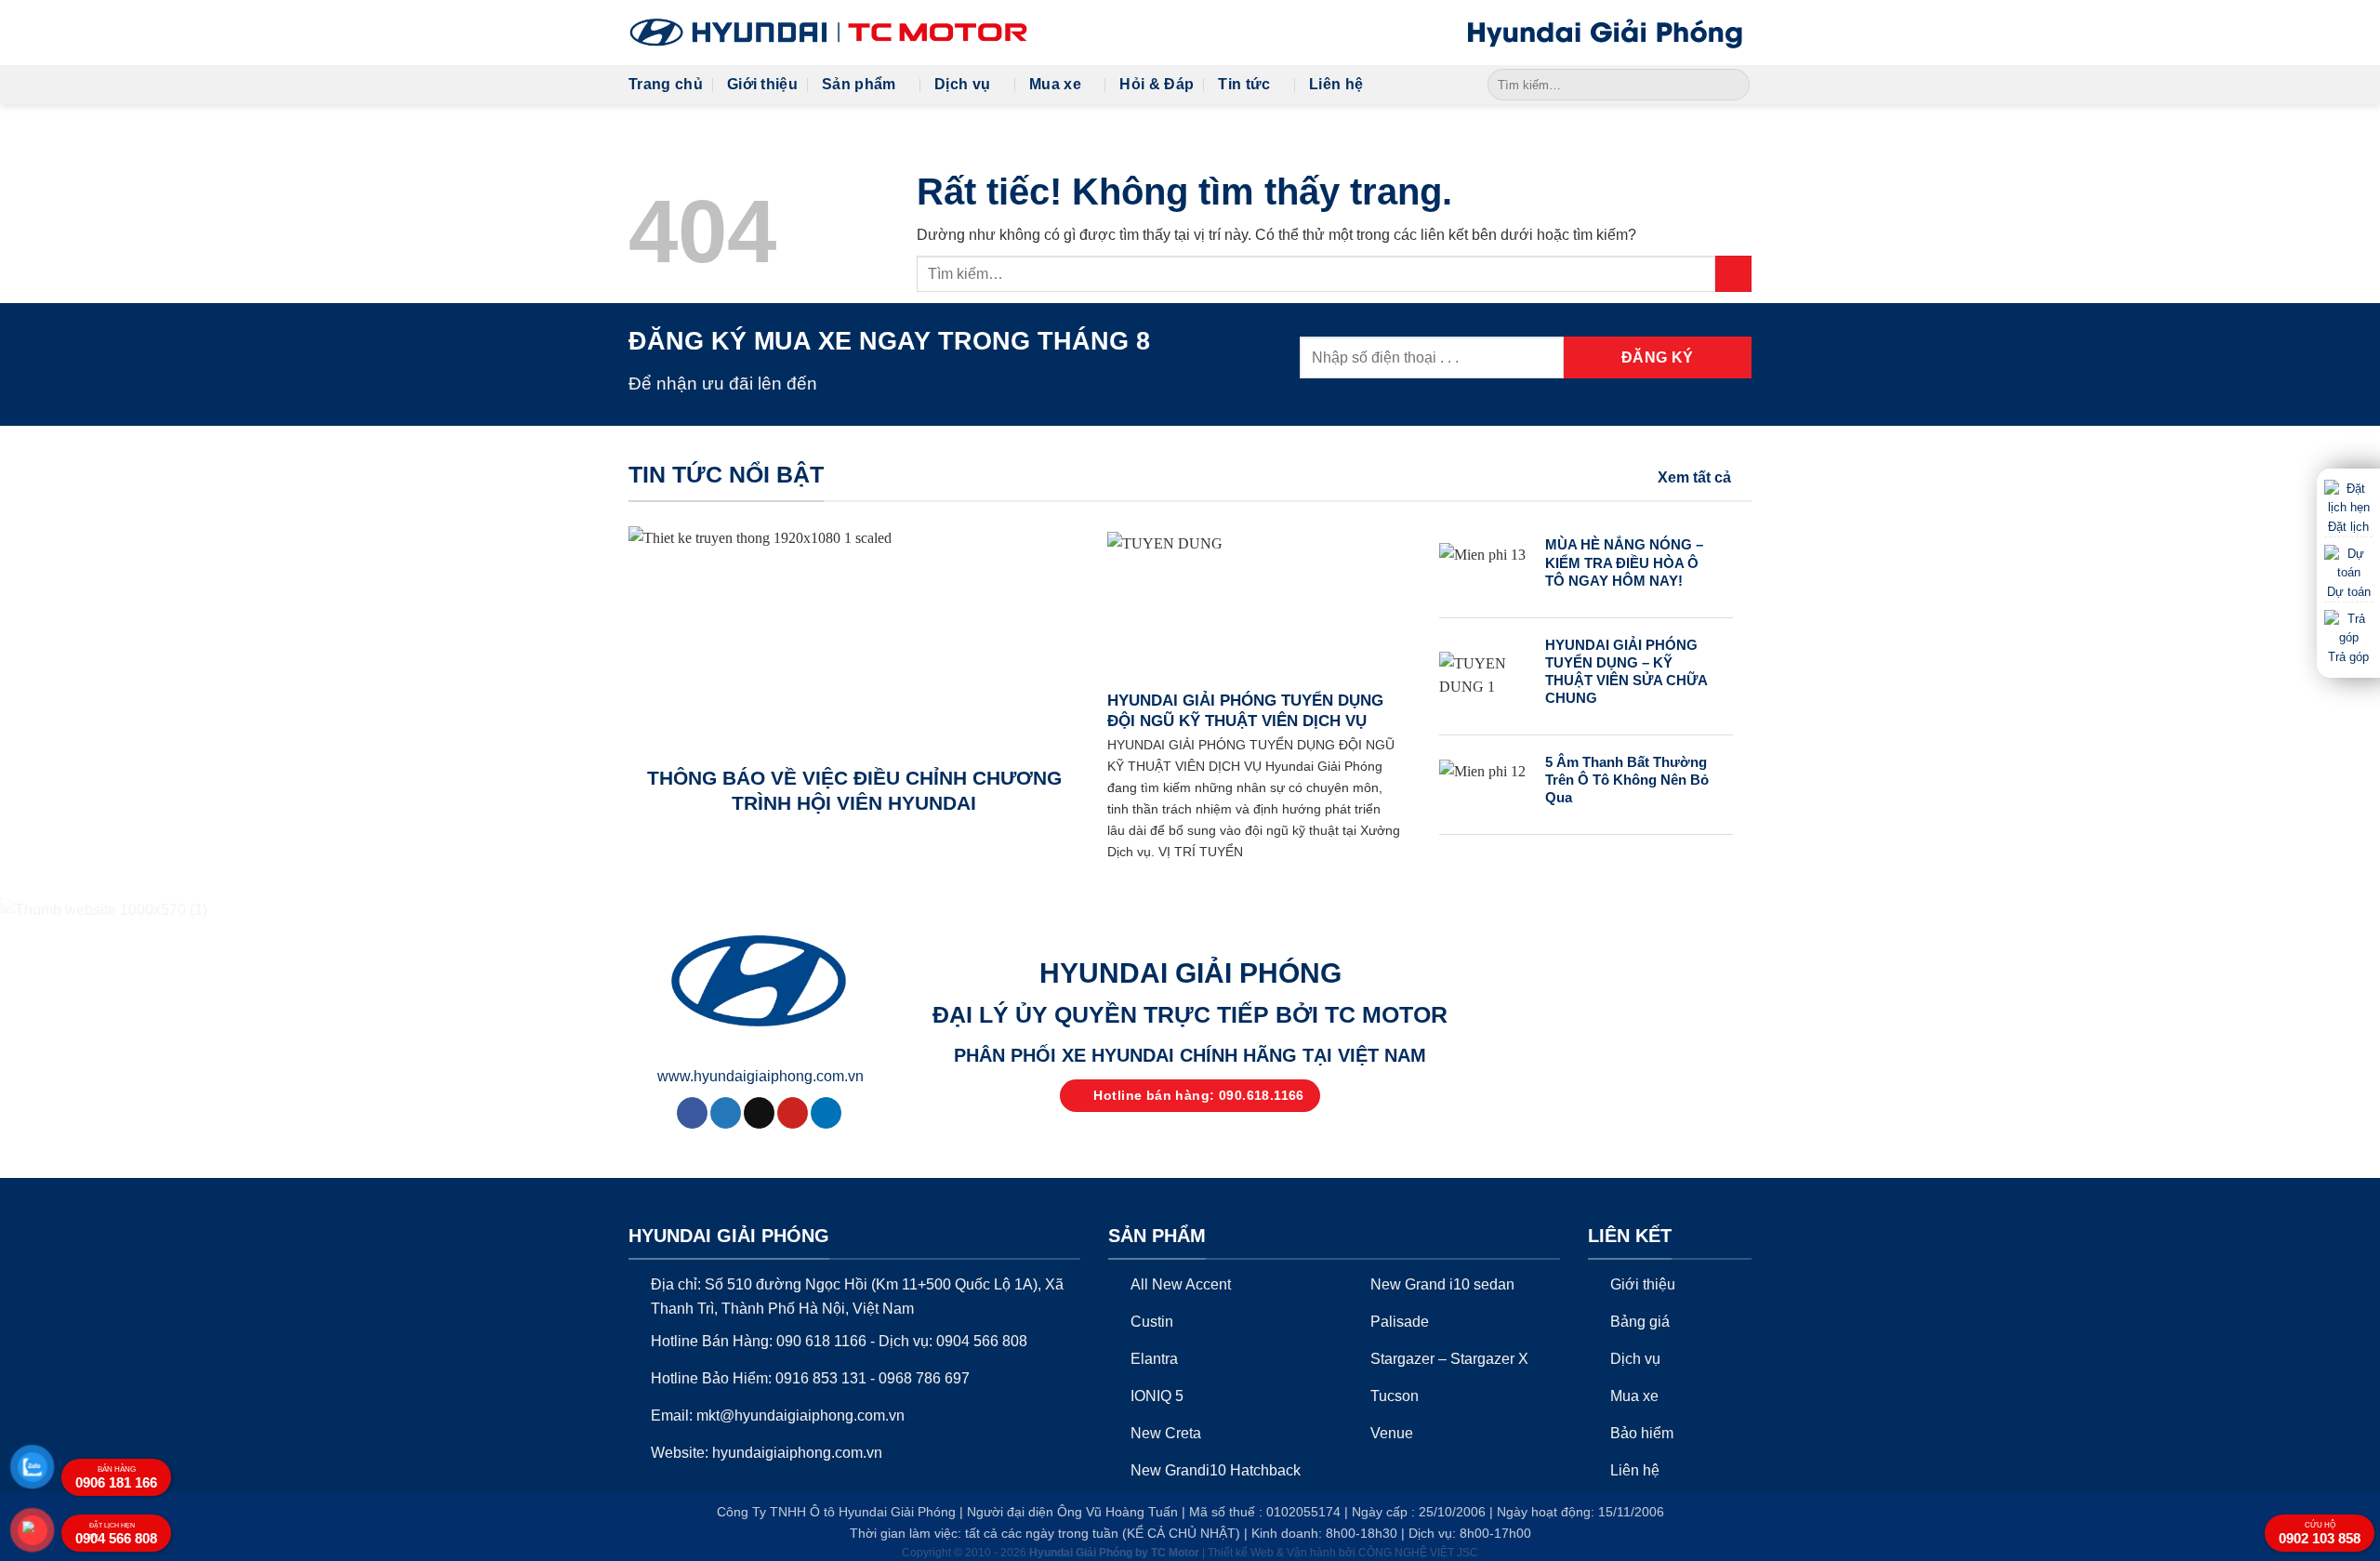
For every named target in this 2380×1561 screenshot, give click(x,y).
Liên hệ (1336, 84)
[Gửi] (1732, 85)
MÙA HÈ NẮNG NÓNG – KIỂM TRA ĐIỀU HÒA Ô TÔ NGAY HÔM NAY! (1624, 562)
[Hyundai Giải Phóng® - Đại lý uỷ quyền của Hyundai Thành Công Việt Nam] (828, 33)
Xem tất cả (1694, 477)
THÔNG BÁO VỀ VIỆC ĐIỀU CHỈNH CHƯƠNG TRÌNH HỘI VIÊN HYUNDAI (854, 791)
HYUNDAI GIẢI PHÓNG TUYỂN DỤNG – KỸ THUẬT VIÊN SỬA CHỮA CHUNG (1626, 672)
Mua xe (1055, 84)
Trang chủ (666, 84)
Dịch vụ (962, 84)
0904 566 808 (116, 1534)
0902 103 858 (2320, 1534)
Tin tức (1244, 84)
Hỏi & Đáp (1157, 84)
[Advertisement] (1190, 1171)
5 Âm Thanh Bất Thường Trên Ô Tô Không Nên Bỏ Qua (1627, 780)
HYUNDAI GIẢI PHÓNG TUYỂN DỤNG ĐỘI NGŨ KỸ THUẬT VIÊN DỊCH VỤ (1245, 711)
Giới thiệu (762, 84)
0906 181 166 (116, 1478)
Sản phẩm (859, 84)
